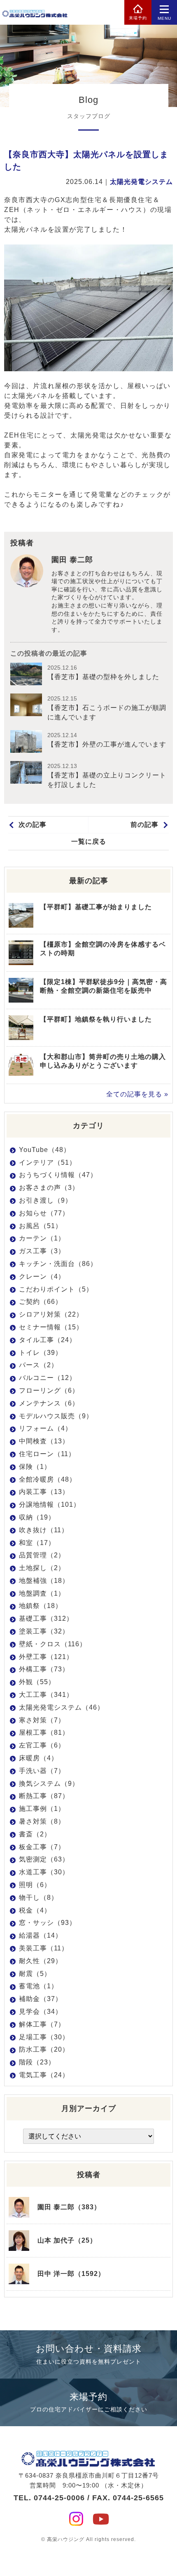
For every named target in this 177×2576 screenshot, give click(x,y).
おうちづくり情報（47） (58, 1175)
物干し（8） (38, 1898)
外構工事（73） (44, 1669)
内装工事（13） (44, 1492)
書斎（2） (35, 1834)
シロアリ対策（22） (51, 1314)
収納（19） (37, 1517)
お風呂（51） (41, 1226)
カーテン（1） (42, 1238)
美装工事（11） (44, 1948)
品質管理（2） (42, 1555)
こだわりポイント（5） (56, 1289)
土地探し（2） (42, 1568)
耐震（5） (35, 1974)
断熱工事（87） (44, 1796)
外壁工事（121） (46, 1657)
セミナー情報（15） (51, 1327)
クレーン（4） (42, 1276)
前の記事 (144, 825)
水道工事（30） (44, 1872)
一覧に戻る (89, 841)
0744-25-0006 (59, 2498)
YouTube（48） (45, 1150)
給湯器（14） (41, 1935)
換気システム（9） (49, 1784)
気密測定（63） (44, 1859)
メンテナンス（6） (49, 1403)
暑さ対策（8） (42, 1821)
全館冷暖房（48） (48, 1479)
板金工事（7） (42, 1847)
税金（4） (35, 1910)
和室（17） (37, 1543)
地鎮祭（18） (41, 1606)
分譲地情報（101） (50, 1504)
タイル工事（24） (48, 1340)
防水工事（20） (44, 2049)
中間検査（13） (44, 1441)
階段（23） (37, 2062)
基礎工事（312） (46, 1618)
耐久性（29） (41, 1961)
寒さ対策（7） (42, 1720)
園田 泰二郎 (72, 560)
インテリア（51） (48, 1162)
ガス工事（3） (42, 1251)
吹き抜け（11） (44, 1530)
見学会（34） (41, 2012)
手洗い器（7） (42, 1771)
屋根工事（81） (44, 1732)
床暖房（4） (38, 1758)
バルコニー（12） (48, 1378)
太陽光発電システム (141, 182)
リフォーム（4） (45, 1428)
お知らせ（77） (44, 1213)
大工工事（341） (46, 1695)
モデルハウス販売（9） (56, 1416)
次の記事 (33, 825)
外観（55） (37, 1682)
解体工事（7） (42, 2024)
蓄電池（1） (38, 1986)
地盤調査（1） (42, 1593)
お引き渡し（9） (45, 1200)
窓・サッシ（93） (48, 1923)
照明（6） (35, 1885)
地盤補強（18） (44, 1581)
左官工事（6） (42, 1745)
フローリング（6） (49, 1390)
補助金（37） (41, 1999)
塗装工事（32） (44, 1631)
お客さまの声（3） (49, 1188)
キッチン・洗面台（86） (58, 1264)
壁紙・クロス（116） (53, 1644)
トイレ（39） (41, 1353)
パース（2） (38, 1365)
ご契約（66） (41, 1302)
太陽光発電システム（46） (62, 1707)
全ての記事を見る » (137, 1094)
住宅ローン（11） (47, 1454)
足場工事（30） (44, 2037)
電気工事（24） (44, 2075)
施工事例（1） (42, 1809)
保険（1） (35, 1467)
